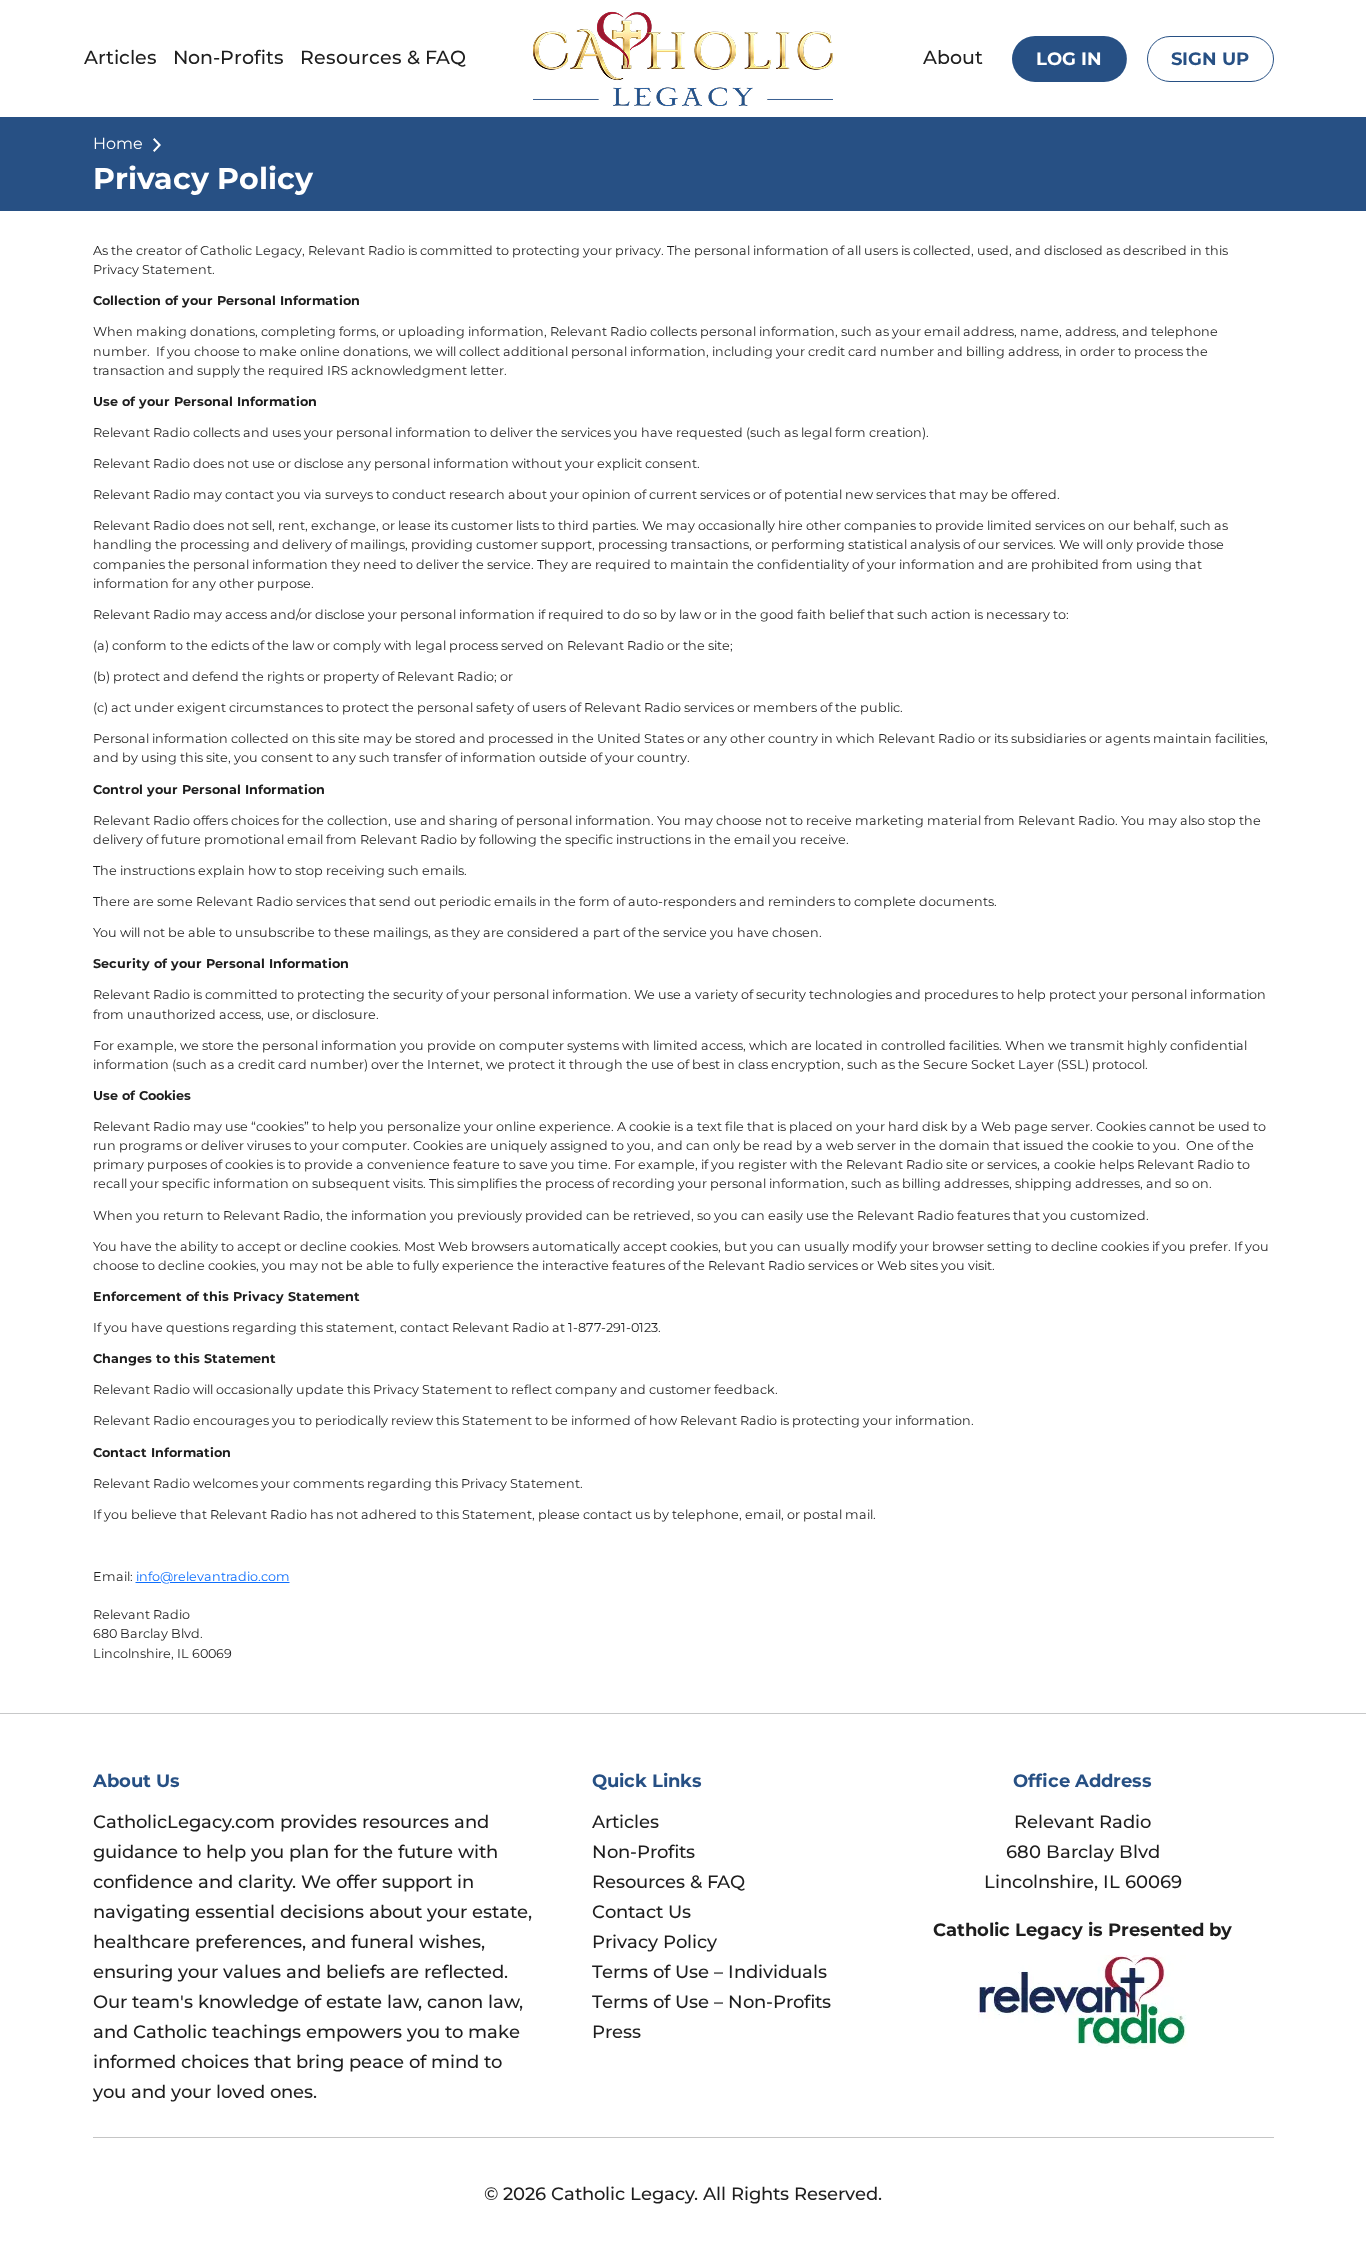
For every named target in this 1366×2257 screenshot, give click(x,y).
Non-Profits (228, 57)
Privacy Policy (654, 1942)
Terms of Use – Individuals (709, 1972)
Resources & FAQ (383, 57)
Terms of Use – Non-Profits (711, 2002)
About (953, 57)
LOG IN (1069, 59)
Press (616, 2032)
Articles (120, 57)
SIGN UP (1210, 59)
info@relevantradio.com (213, 1576)
